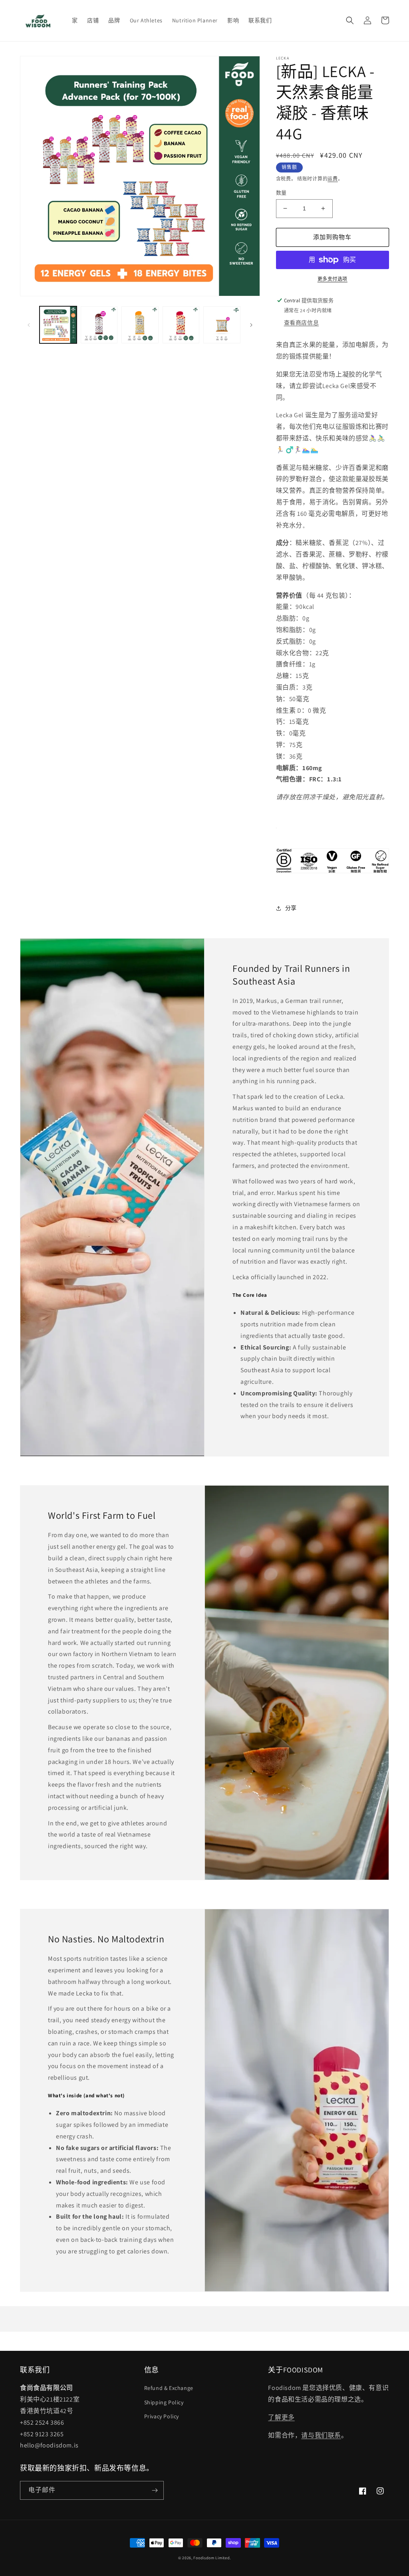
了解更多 (281, 2417)
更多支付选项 (333, 279)
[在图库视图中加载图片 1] (58, 325)
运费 (333, 179)
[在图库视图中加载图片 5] (222, 325)
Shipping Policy (164, 2402)
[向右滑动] (251, 325)
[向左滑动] (29, 325)
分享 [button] (291, 908)
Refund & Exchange (169, 2388)
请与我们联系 (321, 2435)
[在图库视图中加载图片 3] (140, 325)
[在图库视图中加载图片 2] (99, 325)
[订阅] (155, 2490)
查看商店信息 (302, 323)
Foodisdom (204, 2558)
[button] (350, 20)
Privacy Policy (162, 2416)
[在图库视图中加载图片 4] (181, 325)
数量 (281, 193)
